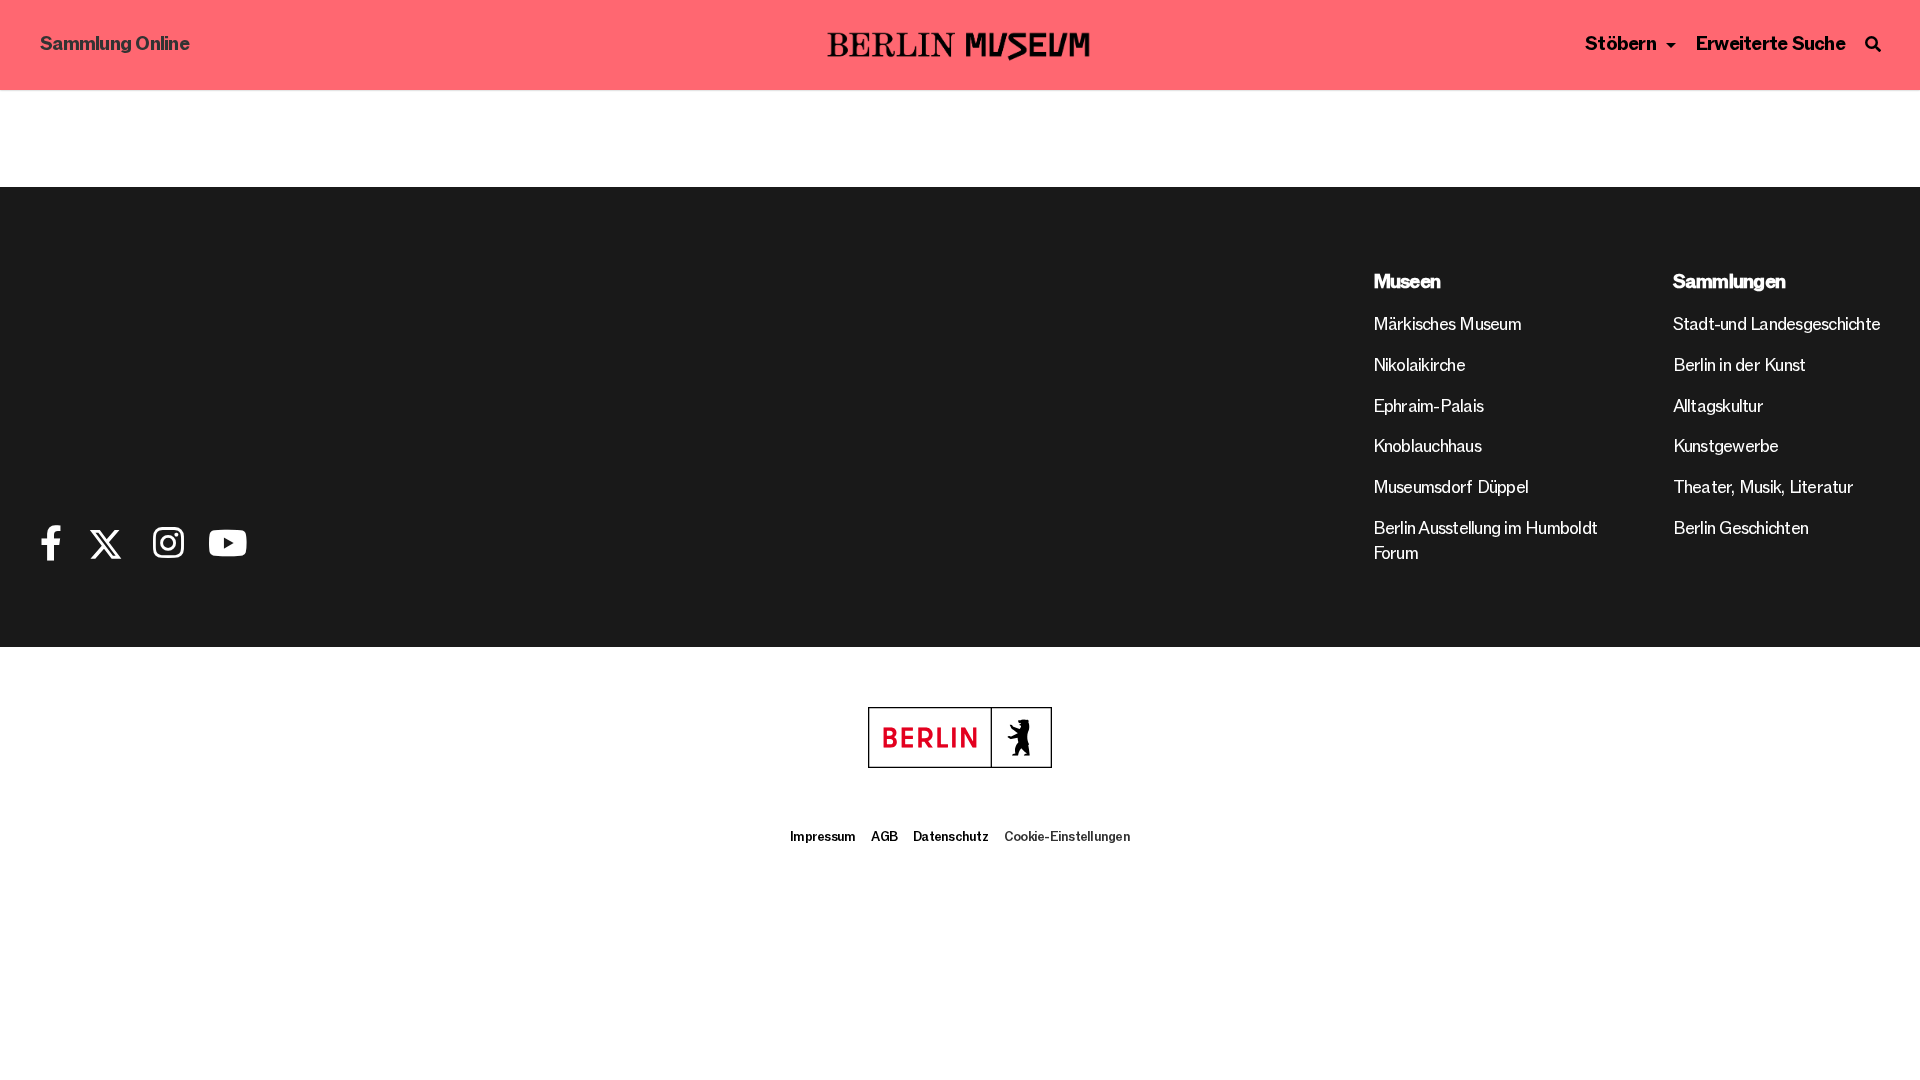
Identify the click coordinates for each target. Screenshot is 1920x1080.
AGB (884, 837)
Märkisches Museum (1447, 324)
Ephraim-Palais (1428, 406)
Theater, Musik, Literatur (1763, 487)
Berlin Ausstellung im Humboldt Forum (1485, 541)
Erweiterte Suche (1770, 44)
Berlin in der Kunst (1739, 365)
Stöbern (1620, 44)
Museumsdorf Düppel (1451, 487)
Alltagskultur (1718, 406)
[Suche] (1872, 45)
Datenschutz (950, 837)
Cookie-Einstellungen (1067, 837)
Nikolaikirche (1419, 365)
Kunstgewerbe (1726, 446)
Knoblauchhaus (1427, 446)
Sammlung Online (114, 44)
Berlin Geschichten (1741, 528)
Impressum (822, 837)
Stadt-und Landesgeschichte (1777, 324)
